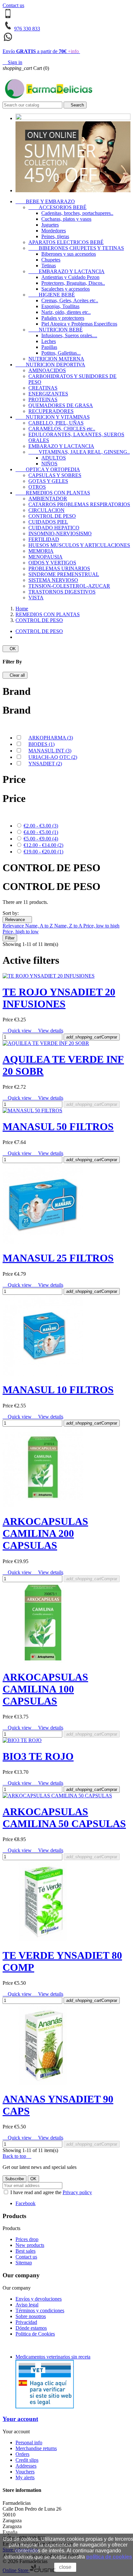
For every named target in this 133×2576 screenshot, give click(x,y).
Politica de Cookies (35, 2334)
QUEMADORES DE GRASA (61, 405)
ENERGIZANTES (48, 394)
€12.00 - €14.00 (43, 845)
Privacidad (26, 2322)
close (65, 2567)
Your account (20, 2419)
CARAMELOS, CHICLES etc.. (62, 429)
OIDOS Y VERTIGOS (52, 563)
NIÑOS (49, 464)
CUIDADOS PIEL (48, 522)
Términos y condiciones (40, 2310)
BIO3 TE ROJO (38, 1756)
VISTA (36, 598)
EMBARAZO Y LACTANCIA (66, 271)
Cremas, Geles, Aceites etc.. (70, 300)
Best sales (26, 2251)
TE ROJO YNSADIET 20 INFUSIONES (59, 998)
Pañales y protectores (63, 318)
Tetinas (49, 266)
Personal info (29, 2443)
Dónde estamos (31, 2328)
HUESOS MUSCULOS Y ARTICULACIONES (79, 545)
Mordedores (54, 231)
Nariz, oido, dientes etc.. (66, 312)
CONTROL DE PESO (52, 516)
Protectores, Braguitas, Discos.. (73, 283)
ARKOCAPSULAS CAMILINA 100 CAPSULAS (45, 1689)
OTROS (37, 487)
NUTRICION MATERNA (56, 359)
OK (10, 649)
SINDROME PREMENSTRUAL (64, 574)
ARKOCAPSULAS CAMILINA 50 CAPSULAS (64, 1818)
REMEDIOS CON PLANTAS (53, 493)
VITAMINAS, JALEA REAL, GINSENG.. (79, 452)
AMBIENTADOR (48, 499)
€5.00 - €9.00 (41, 839)
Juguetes (50, 225)
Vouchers (25, 2472)
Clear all (15, 675)
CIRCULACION (46, 510)
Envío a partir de (41, 51)
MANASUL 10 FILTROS (58, 1390)
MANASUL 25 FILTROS (58, 1258)
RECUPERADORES (51, 411)
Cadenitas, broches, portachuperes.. (77, 213)
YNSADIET (45, 764)
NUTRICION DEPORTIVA (50, 365)
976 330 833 (27, 29)
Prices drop (27, 2239)
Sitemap (24, 2263)
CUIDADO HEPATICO (54, 528)
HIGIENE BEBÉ (52, 295)
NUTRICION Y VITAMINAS (53, 417)
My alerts (25, 2477)
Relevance (17, 920)
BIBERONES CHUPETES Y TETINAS (76, 248)
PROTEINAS (43, 400)
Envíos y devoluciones (39, 2299)
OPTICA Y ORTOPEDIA (48, 469)
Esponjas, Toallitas (60, 306)
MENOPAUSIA (46, 557)
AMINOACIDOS (47, 370)
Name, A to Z (40, 926)
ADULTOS (54, 458)
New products (30, 2245)
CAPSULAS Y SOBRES (55, 475)
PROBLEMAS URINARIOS (59, 568)
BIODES (41, 744)
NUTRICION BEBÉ (56, 330)
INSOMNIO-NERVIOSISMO (60, 533)
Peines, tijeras (55, 236)
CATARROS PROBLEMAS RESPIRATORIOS (79, 504)
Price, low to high (101, 926)
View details (48, 1031)
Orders (22, 2454)
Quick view (18, 1031)
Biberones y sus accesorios (69, 254)
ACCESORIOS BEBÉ (57, 207)
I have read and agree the (51, 2192)
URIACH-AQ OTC (53, 757)
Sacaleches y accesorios (66, 289)
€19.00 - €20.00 (43, 852)
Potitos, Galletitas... (61, 353)
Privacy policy (77, 2192)
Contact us (13, 5)
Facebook (26, 2203)
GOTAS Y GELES (48, 481)
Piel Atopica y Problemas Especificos (79, 324)
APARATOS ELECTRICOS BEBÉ (66, 242)
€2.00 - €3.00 (41, 826)
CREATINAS (43, 388)
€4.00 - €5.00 (41, 832)
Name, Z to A (69, 926)
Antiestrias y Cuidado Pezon (70, 277)
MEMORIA (41, 551)
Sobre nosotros (31, 2316)
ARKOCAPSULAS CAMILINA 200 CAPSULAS (45, 1533)
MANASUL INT (50, 751)
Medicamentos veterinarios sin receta (53, 2357)
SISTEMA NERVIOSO (53, 580)
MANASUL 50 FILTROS (58, 1127)
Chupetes (51, 260)
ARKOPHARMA (51, 738)
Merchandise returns (36, 2448)
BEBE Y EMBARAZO (45, 201)
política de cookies (109, 2557)
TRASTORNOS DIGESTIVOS (62, 592)
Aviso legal (27, 2305)
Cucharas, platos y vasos (66, 219)
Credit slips (27, 2460)
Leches (49, 341)
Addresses (26, 2466)
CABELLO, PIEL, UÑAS (56, 423)
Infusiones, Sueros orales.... (69, 335)
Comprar (92, 1037)
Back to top (17, 2156)
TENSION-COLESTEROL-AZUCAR (69, 586)
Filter (10, 938)
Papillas (49, 347)
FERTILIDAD (44, 539)
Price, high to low (21, 932)
